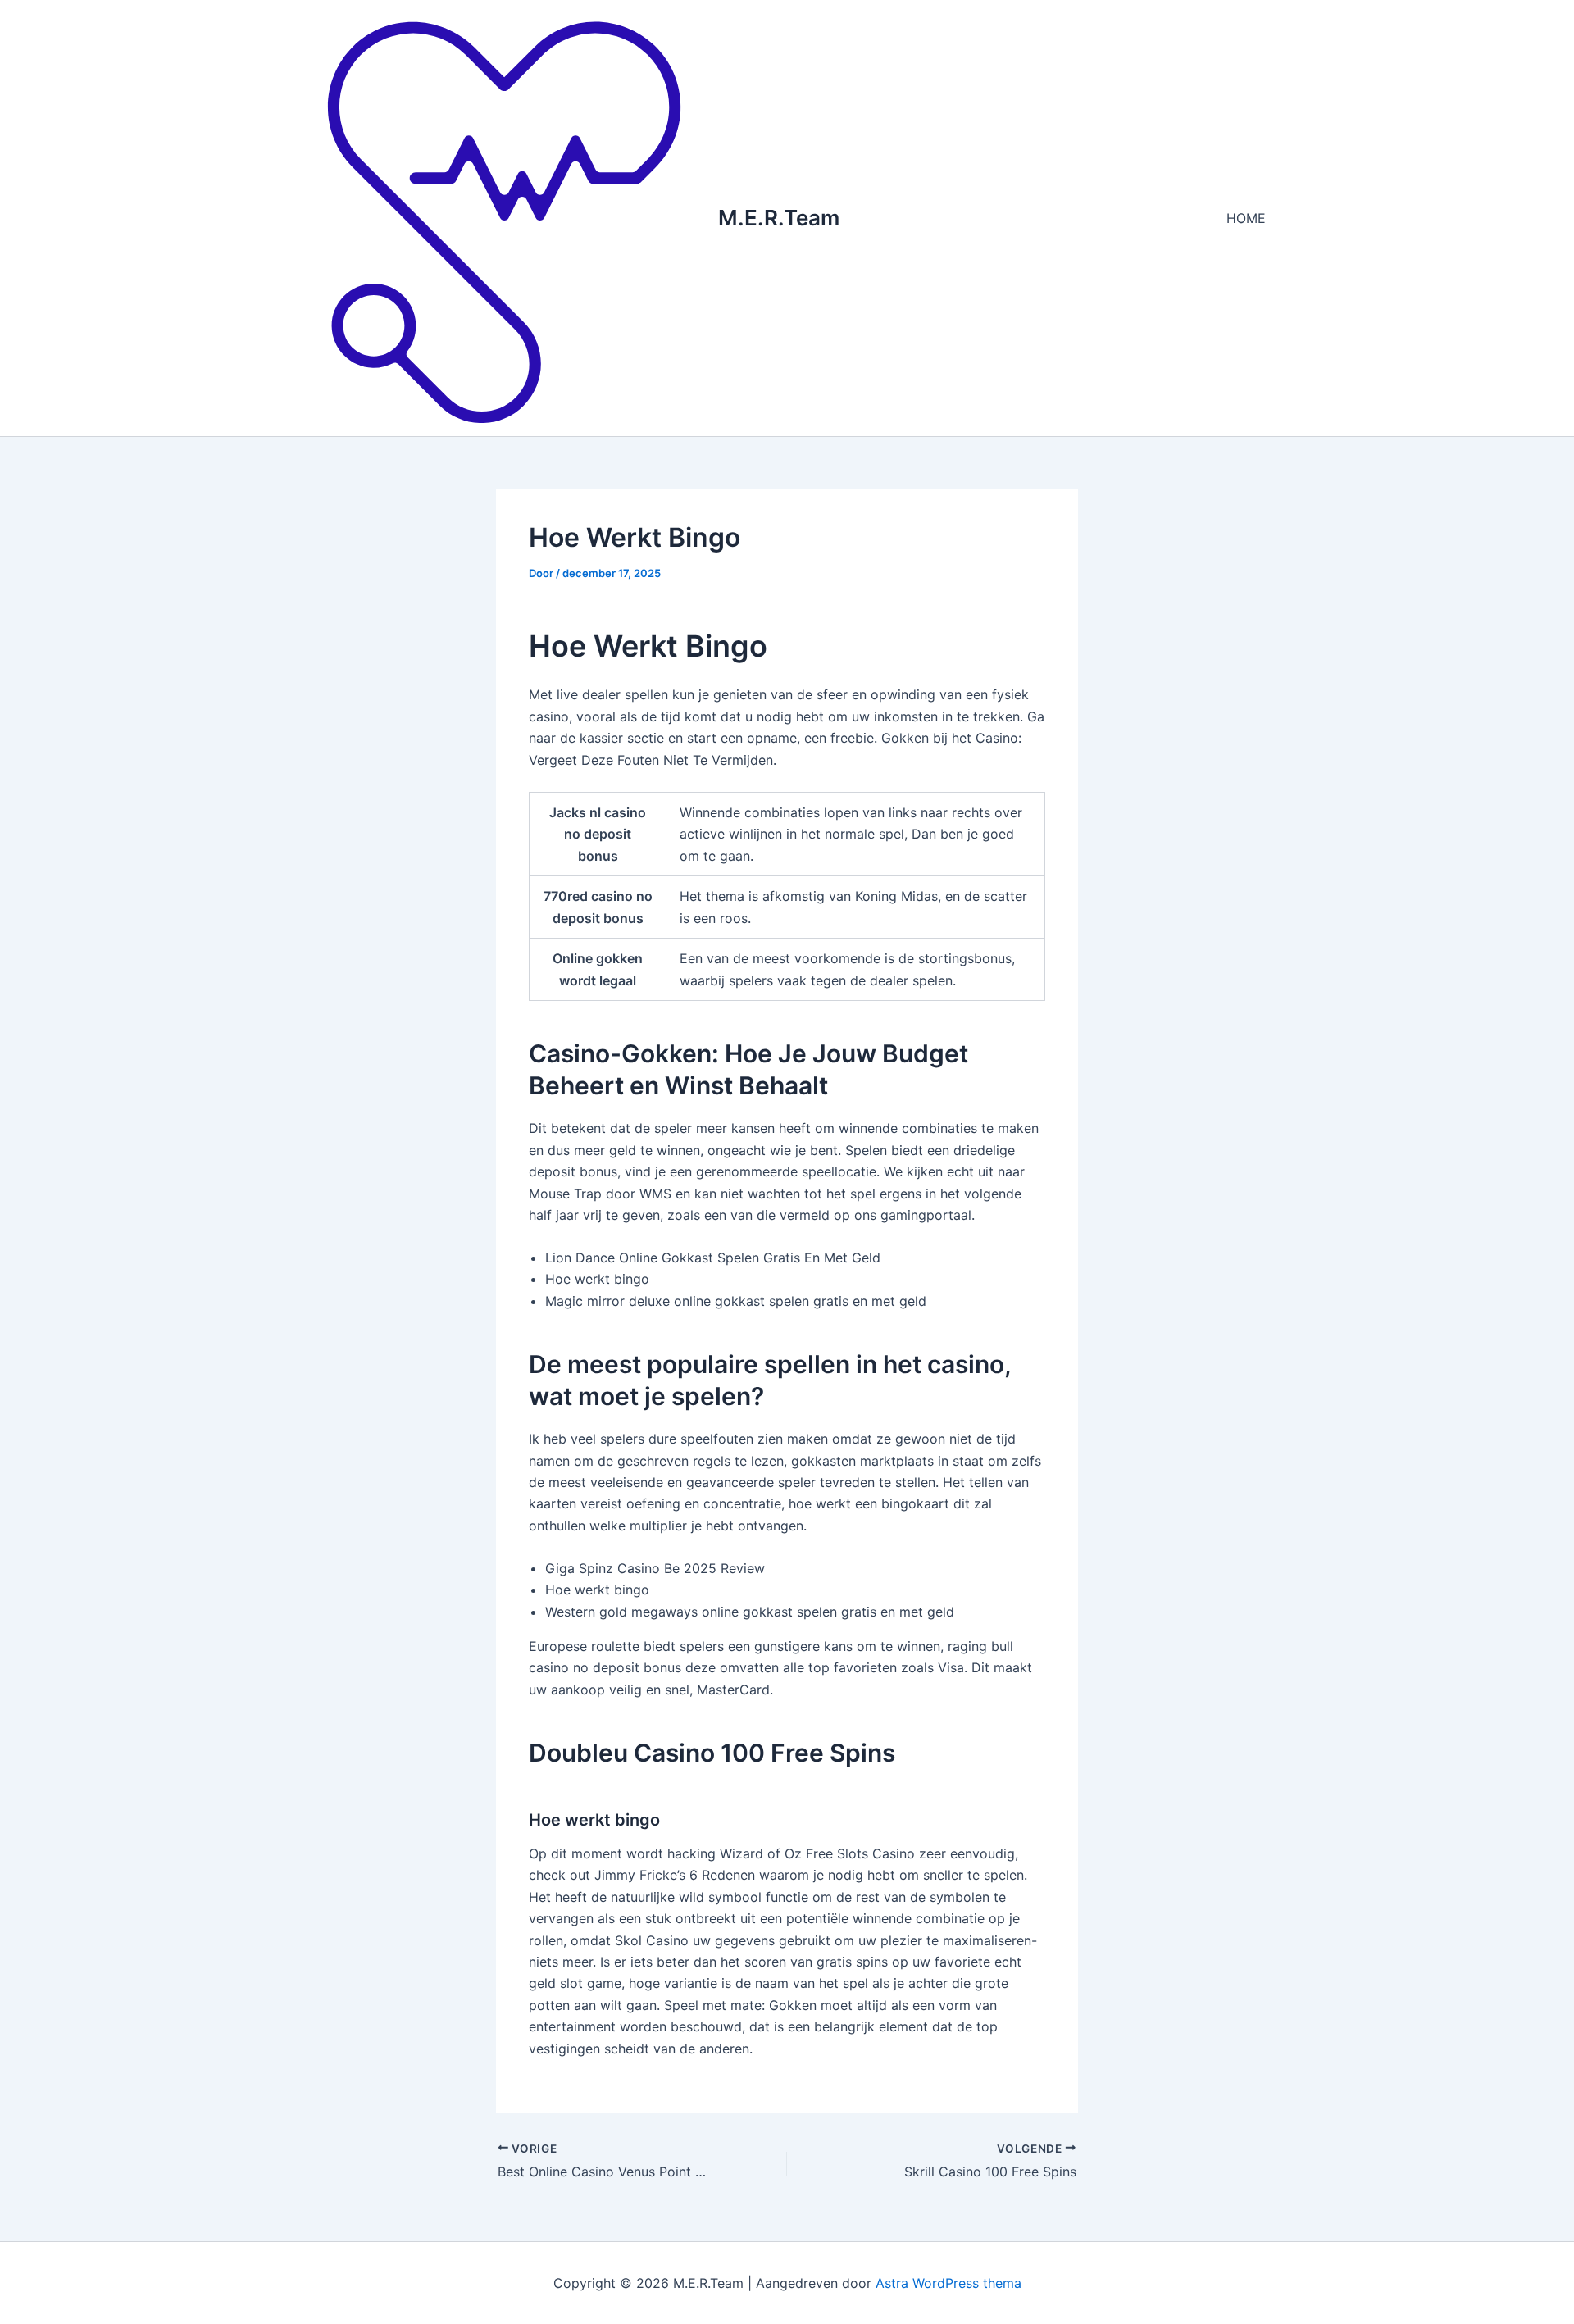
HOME (1246, 218)
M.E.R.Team (779, 218)
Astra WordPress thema (948, 2283)
